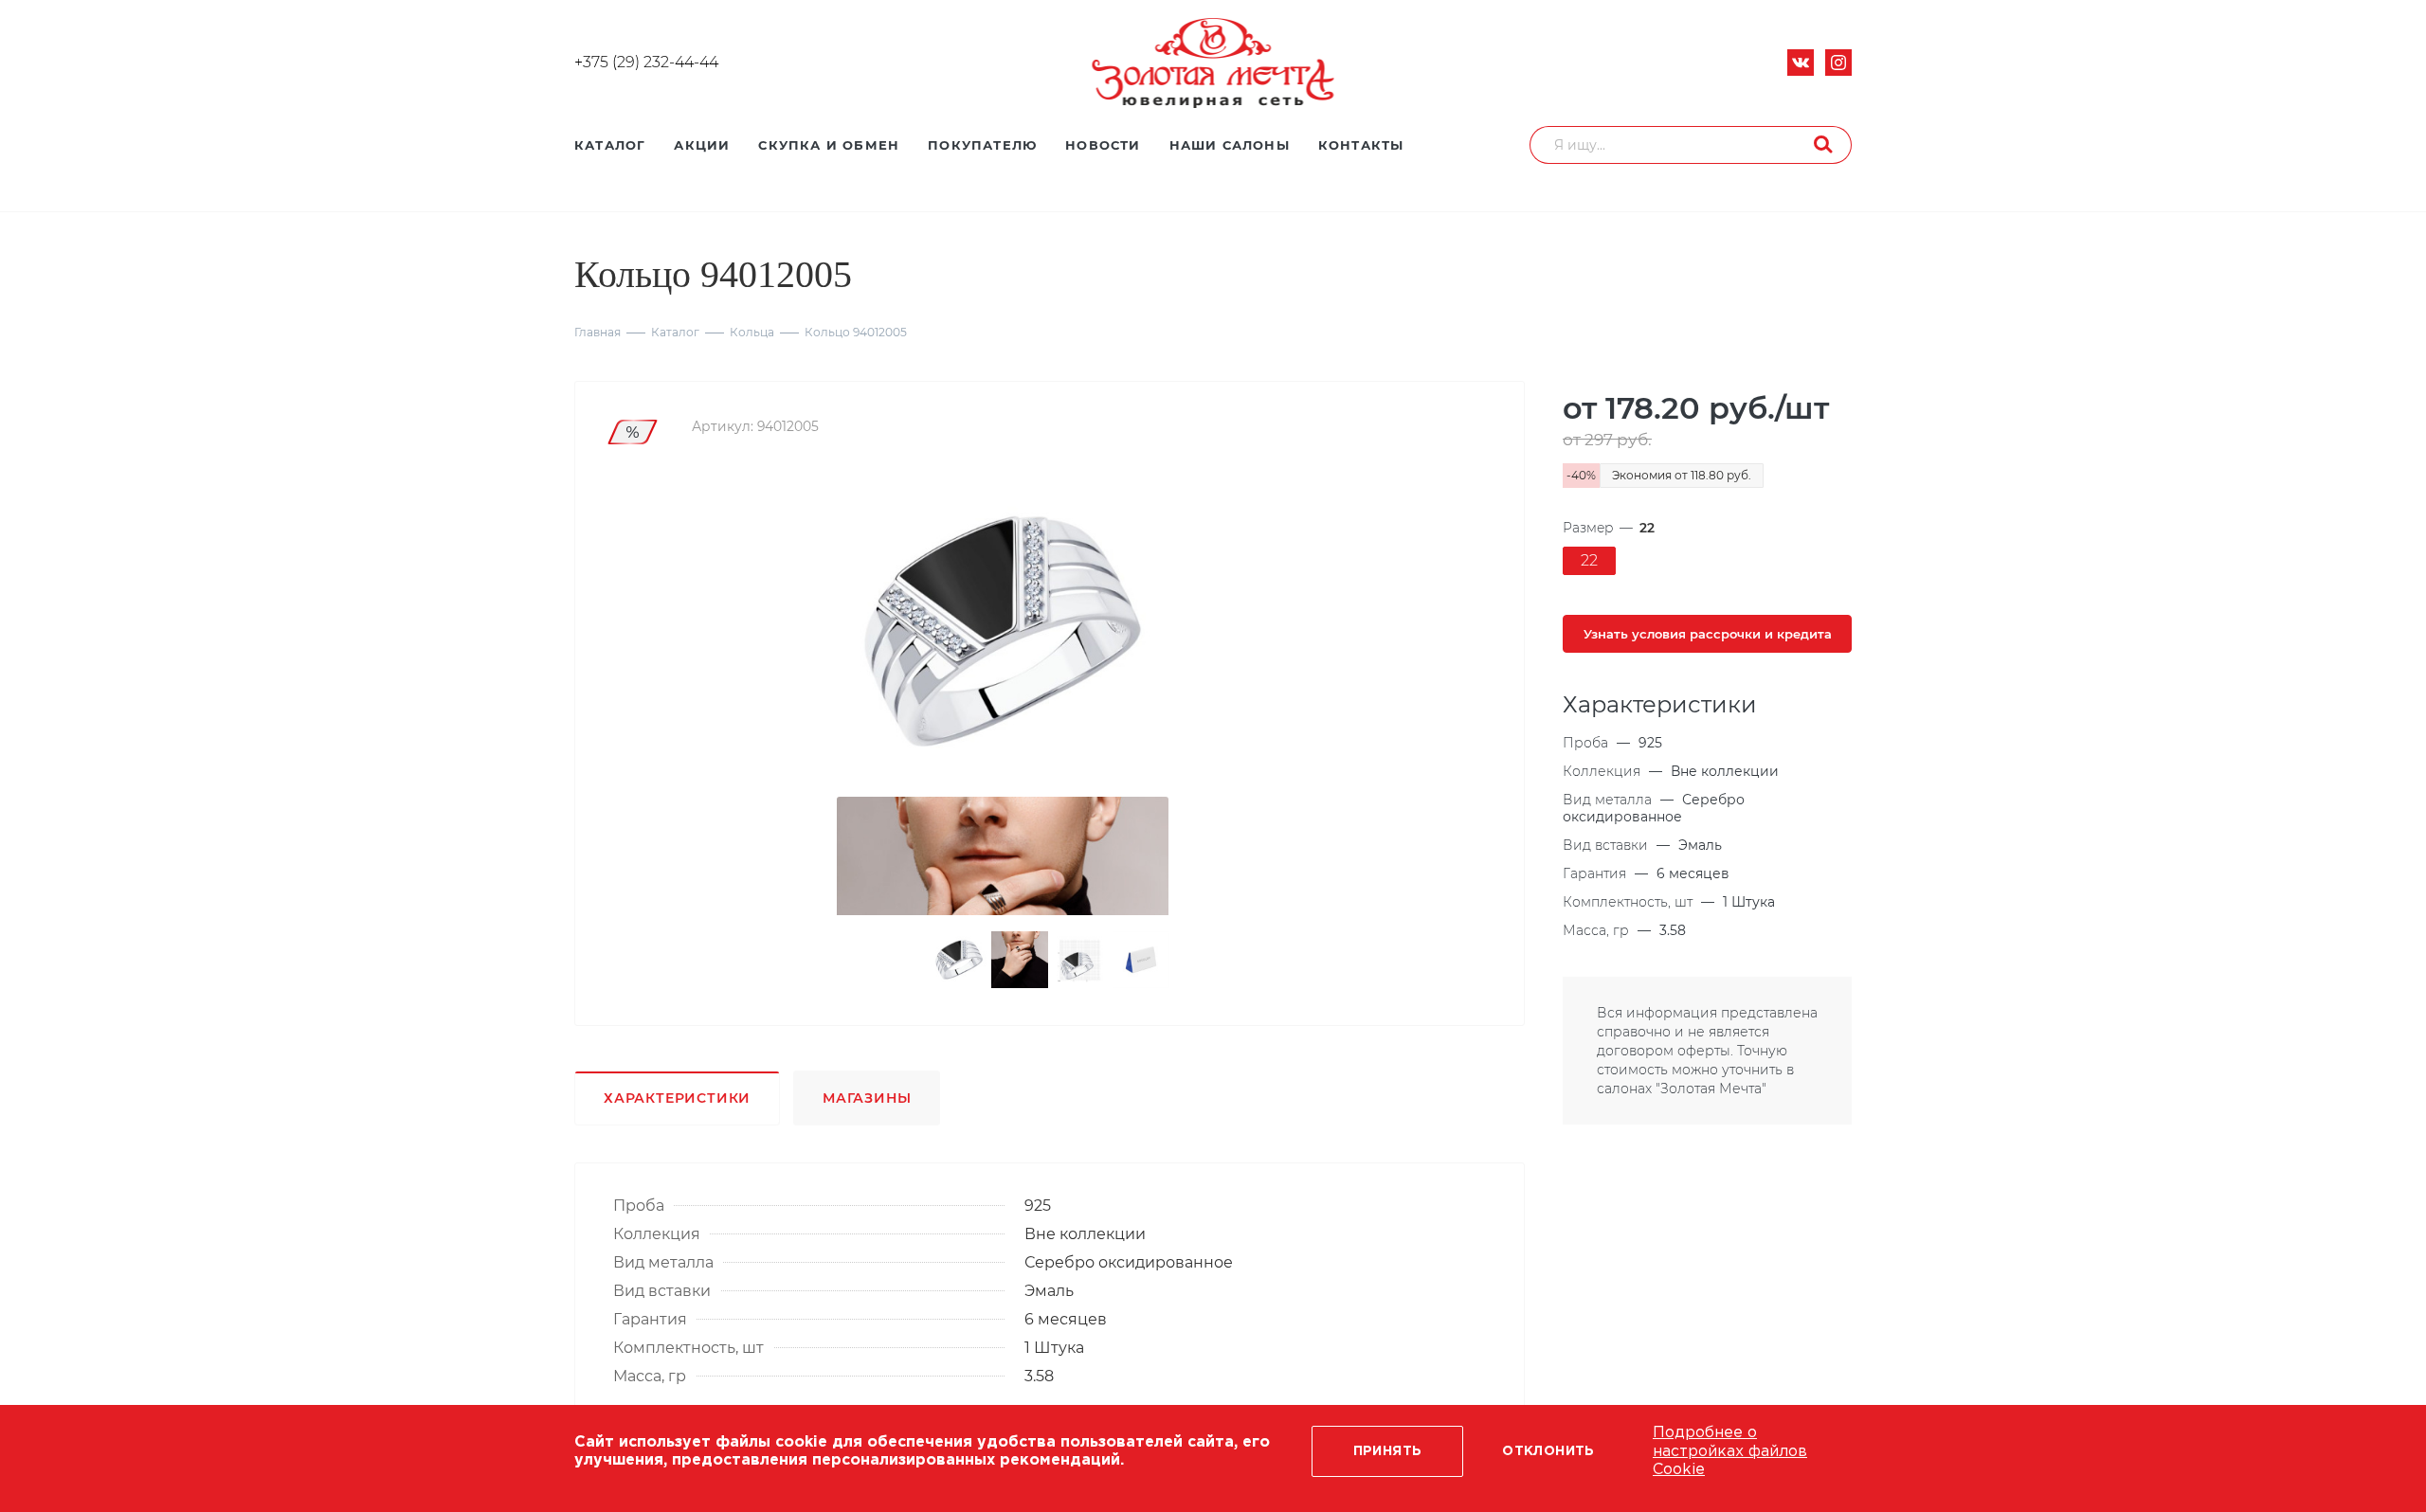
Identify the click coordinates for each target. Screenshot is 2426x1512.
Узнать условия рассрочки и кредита (1708, 634)
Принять (1388, 1451)
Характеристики (677, 1098)
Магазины (867, 1098)
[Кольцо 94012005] (1003, 631)
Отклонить (1548, 1451)
